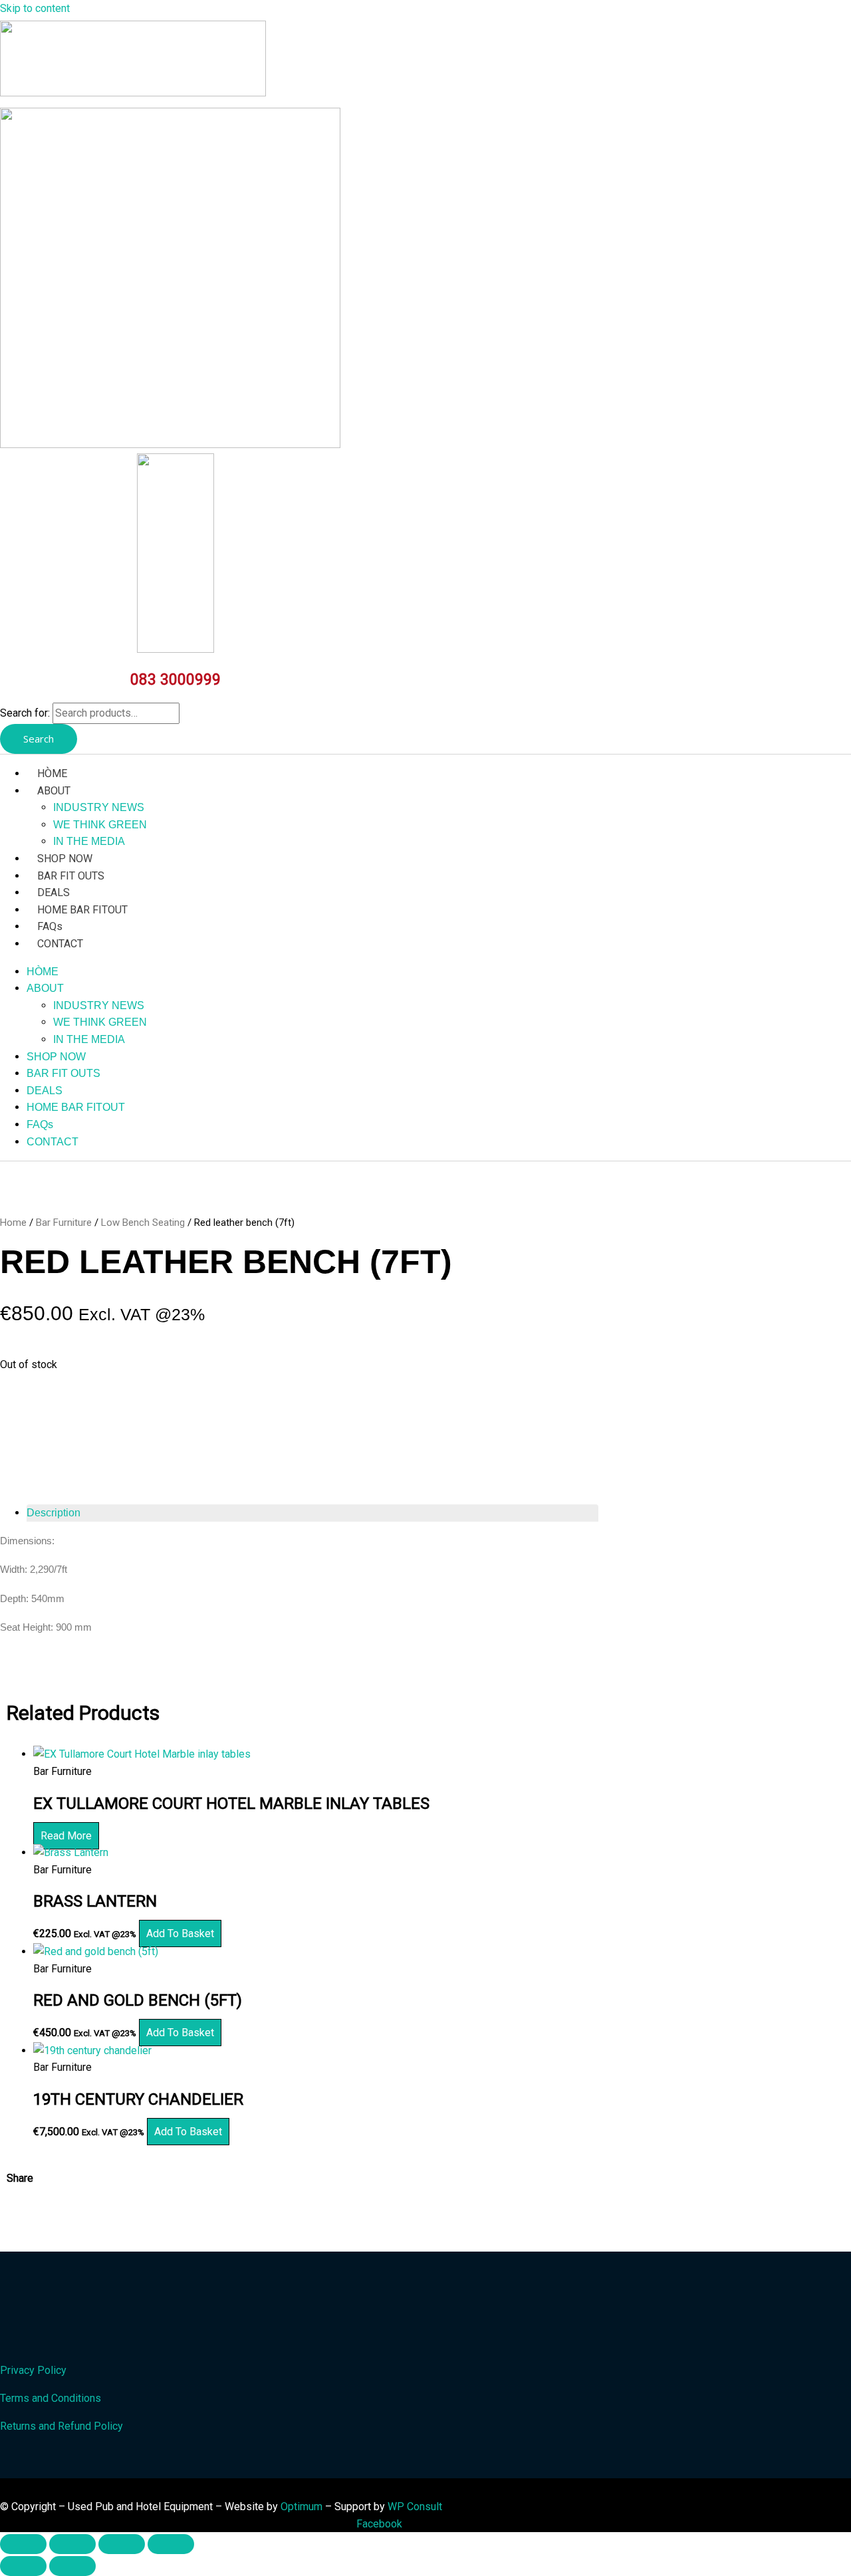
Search (39, 739)
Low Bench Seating (143, 1223)
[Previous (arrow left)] (23, 2566)
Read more (66, 1836)
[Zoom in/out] (23, 2544)
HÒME (52, 773)
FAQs (50, 926)
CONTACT (60, 944)
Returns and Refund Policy (61, 2426)
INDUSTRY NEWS (99, 807)
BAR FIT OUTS (71, 876)
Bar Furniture (64, 1223)
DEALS (54, 892)
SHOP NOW (65, 859)
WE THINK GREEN (100, 825)
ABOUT (54, 791)
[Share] (122, 2544)
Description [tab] (54, 1513)
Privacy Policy (33, 2370)
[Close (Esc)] (171, 2544)
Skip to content (35, 8)
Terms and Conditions (51, 2398)
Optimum (302, 2507)
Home (13, 1223)
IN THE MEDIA (89, 841)
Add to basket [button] (180, 1933)
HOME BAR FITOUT (82, 910)
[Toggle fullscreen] (72, 2544)
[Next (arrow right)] (72, 2566)
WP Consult (415, 2507)
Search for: (25, 713)
